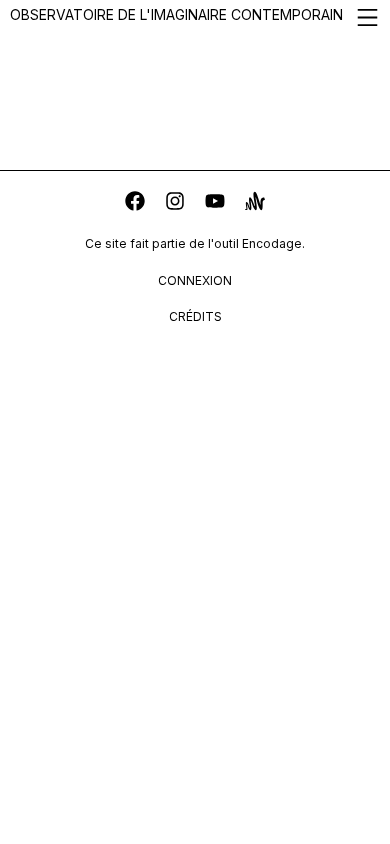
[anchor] (255, 203)
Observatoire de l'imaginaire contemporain (176, 14)
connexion (195, 280)
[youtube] (215, 203)
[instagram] (175, 203)
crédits (195, 316)
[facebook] (135, 203)
